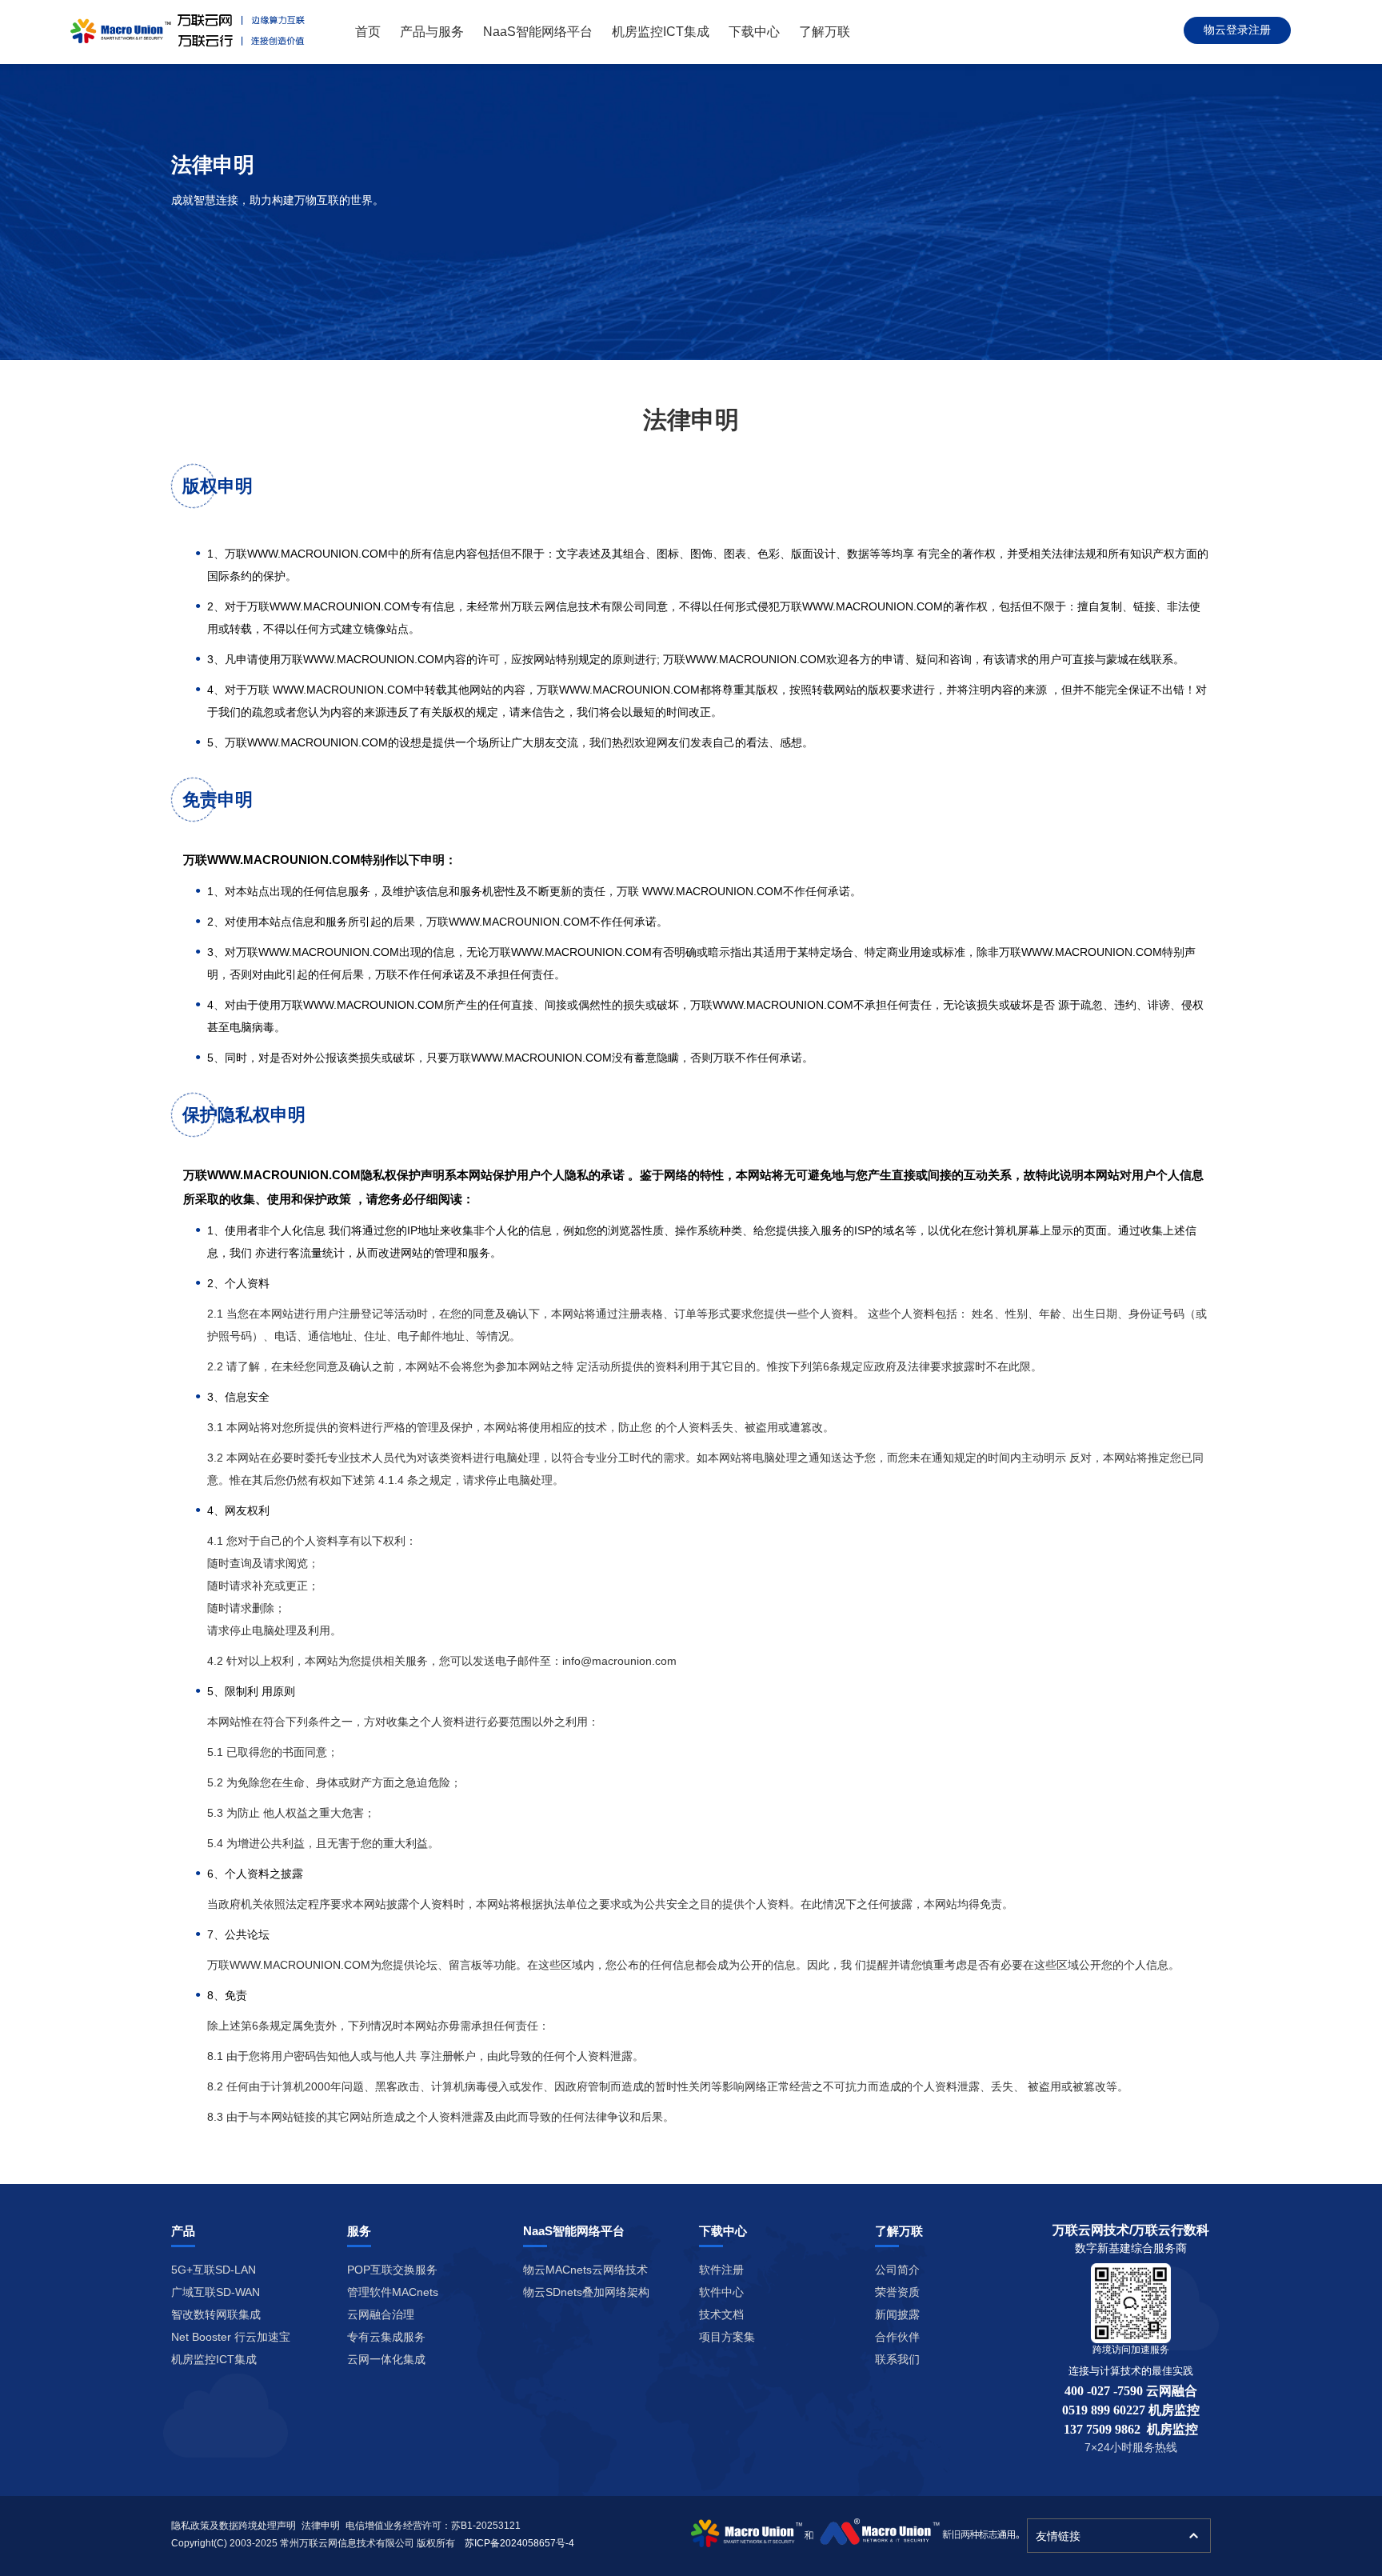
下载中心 (754, 32)
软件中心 (721, 2292)
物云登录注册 (1237, 30)
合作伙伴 (897, 2337)
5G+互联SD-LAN (214, 2270)
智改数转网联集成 (216, 2314)
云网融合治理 (381, 2314)
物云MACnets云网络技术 (585, 2270)
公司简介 (897, 2270)
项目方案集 (727, 2337)
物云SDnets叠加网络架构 (586, 2292)
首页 (368, 32)
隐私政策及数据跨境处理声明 (234, 2526)
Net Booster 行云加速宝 (231, 2337)
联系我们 (897, 2359)
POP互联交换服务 (392, 2270)
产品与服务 (432, 32)
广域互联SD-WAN (216, 2292)
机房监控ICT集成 (661, 32)
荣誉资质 (897, 2292)
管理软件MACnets (393, 2292)
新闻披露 (897, 2314)
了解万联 (825, 32)
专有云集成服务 (386, 2337)
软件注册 (721, 2270)
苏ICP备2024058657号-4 (519, 2543)
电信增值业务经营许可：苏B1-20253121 (433, 2526)
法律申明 (321, 2526)
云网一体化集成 (386, 2359)
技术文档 (721, 2314)
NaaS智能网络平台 (538, 32)
